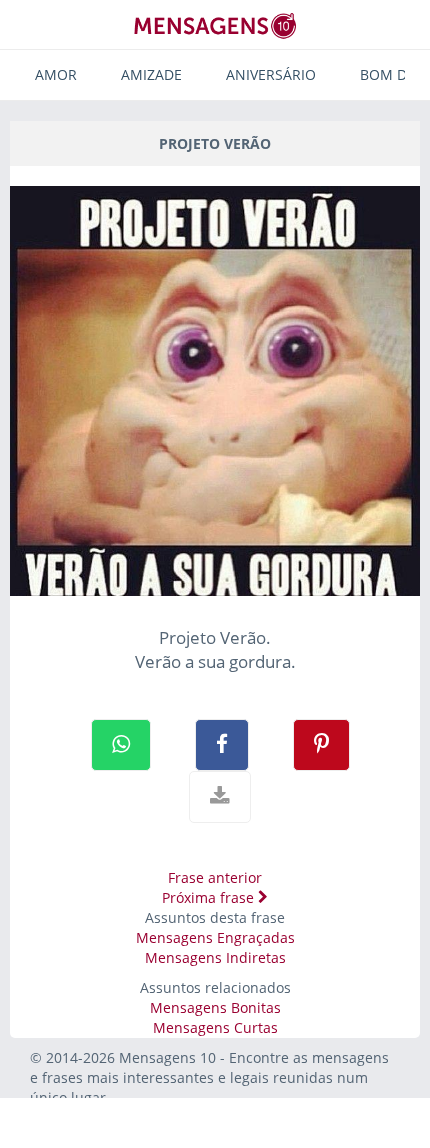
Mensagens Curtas (215, 1027)
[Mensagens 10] (215, 25)
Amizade (151, 74)
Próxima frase (210, 897)
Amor (56, 74)
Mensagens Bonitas (215, 1007)
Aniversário (271, 74)
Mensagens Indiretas (215, 957)
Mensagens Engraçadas (215, 937)
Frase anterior (215, 877)
